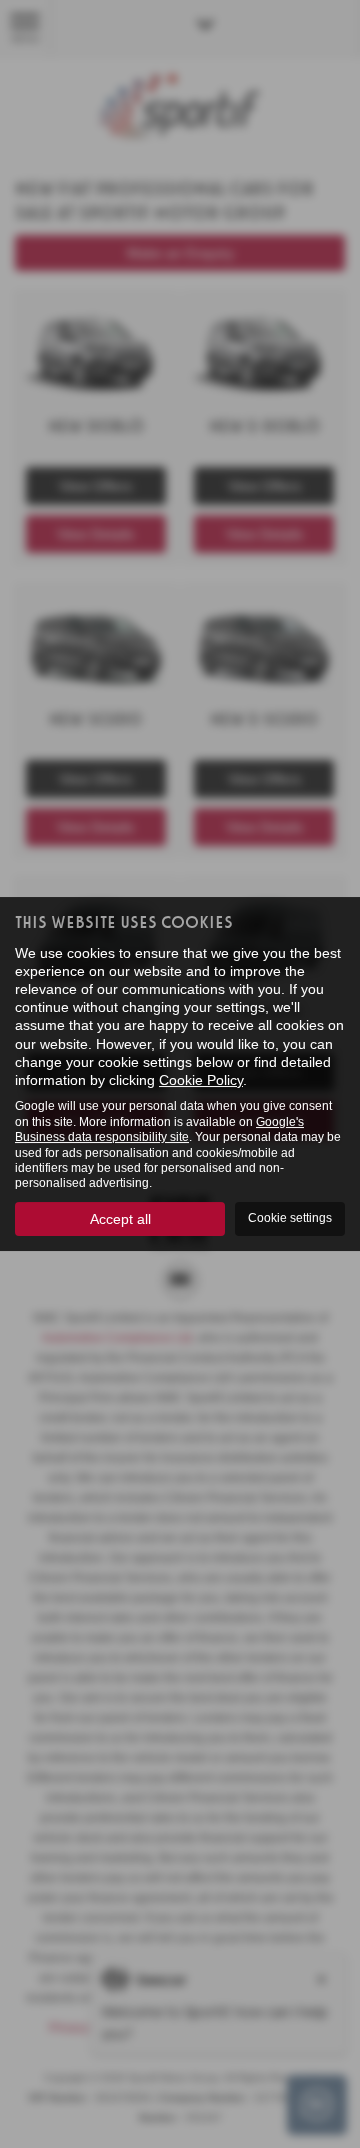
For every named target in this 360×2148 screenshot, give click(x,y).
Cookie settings (290, 1218)
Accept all (120, 1219)
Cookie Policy (201, 1080)
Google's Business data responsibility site (159, 1129)
